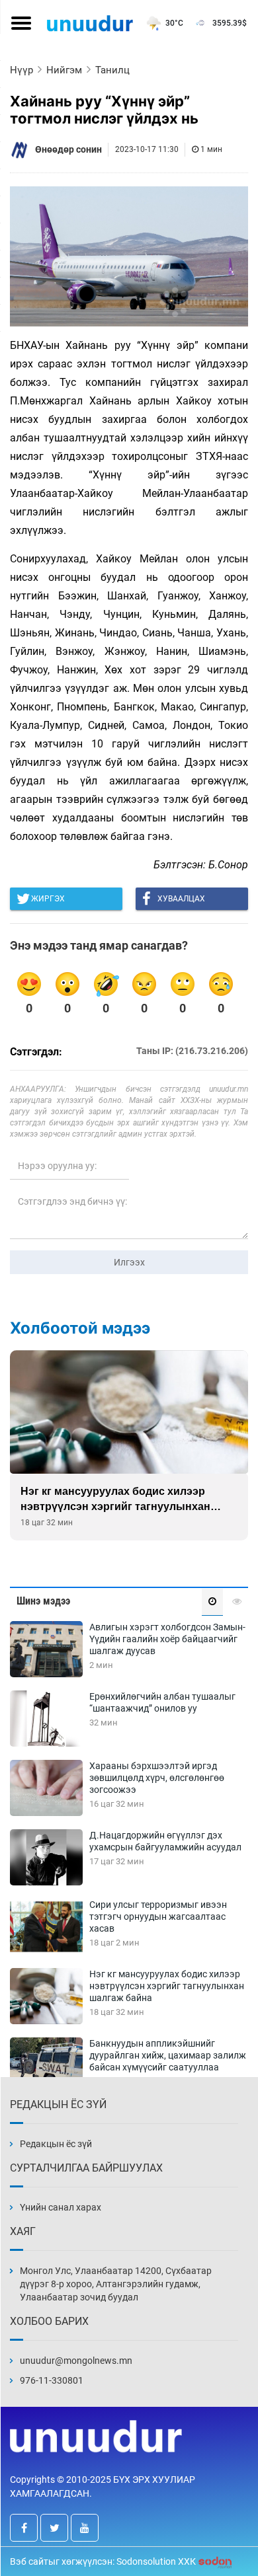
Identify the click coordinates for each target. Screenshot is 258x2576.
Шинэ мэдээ (43, 1601)
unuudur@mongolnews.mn (76, 2361)
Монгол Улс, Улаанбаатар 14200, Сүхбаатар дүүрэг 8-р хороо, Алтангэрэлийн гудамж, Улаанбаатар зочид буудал (116, 2284)
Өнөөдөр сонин (68, 149)
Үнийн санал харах (61, 2207)
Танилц (112, 70)
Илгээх (129, 1262)
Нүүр (21, 70)
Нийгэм (64, 70)
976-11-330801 (52, 2380)
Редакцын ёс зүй (56, 2144)
